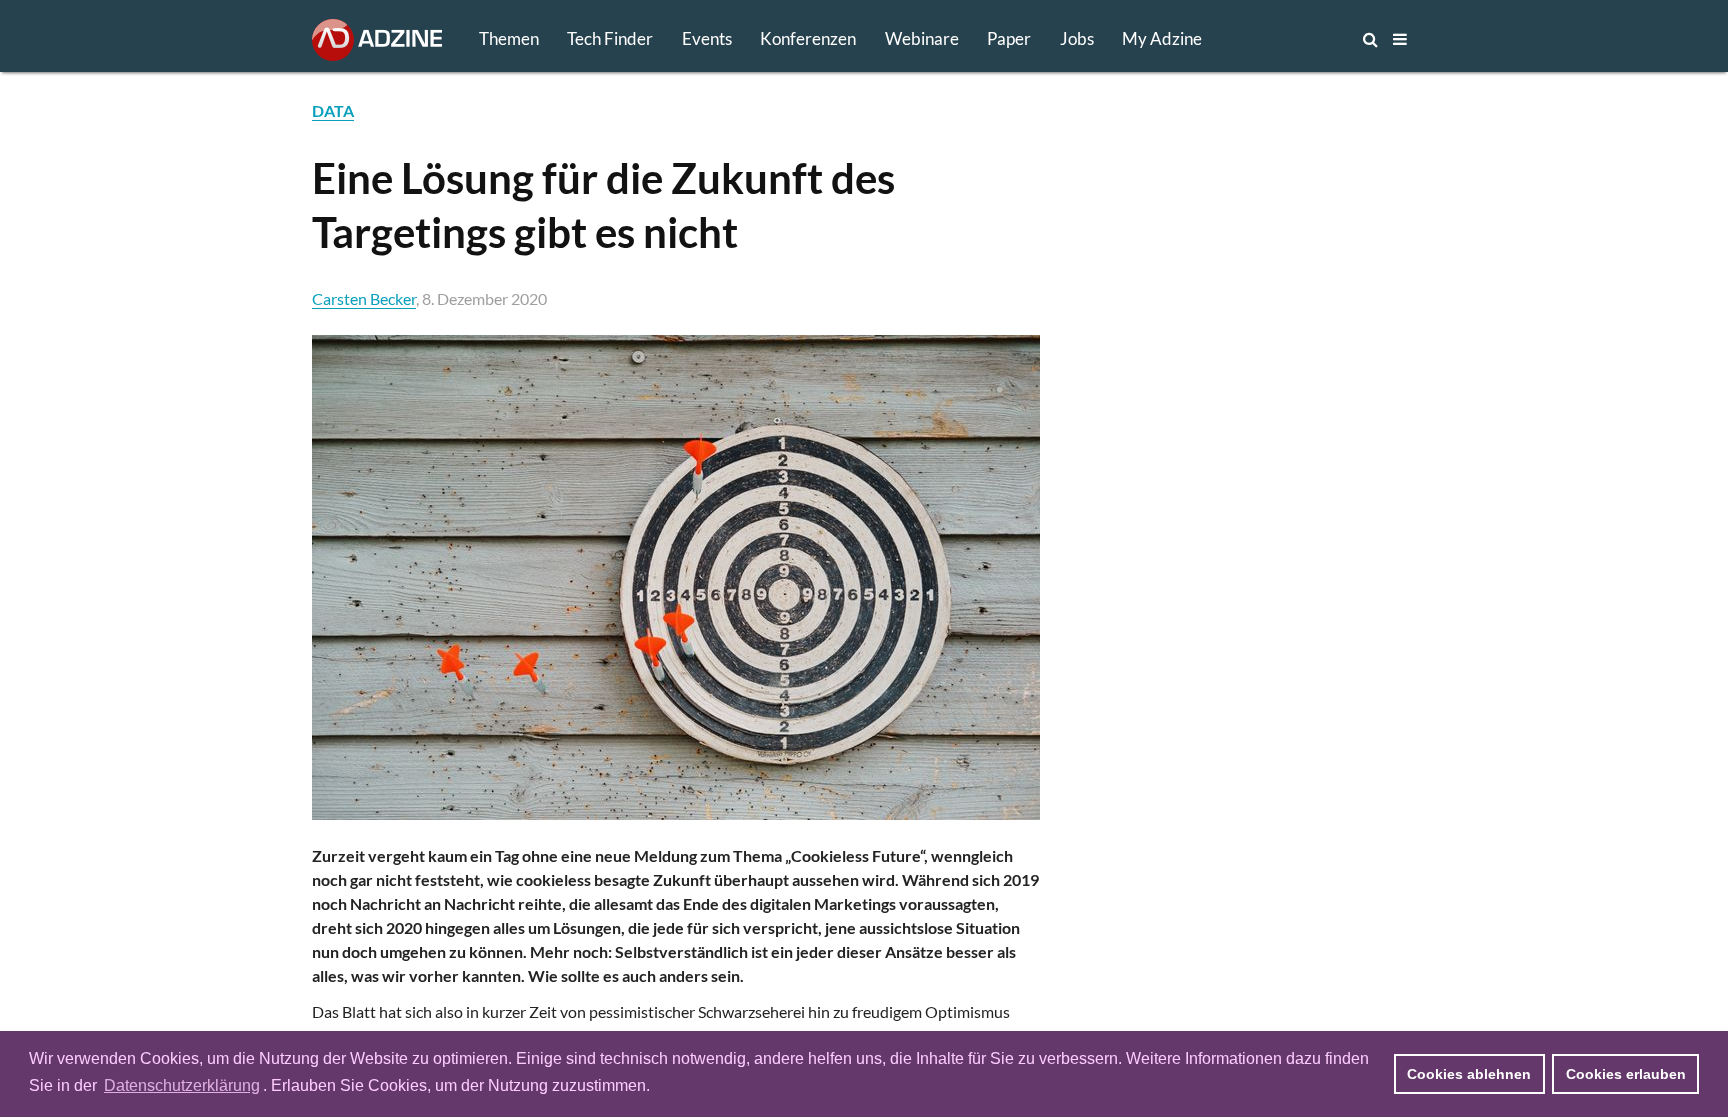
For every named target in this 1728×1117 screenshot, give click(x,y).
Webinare (922, 38)
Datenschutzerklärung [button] (182, 1085)
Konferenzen (808, 38)
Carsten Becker (364, 298)
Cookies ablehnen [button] (1469, 1074)
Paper (1009, 38)
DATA (333, 110)
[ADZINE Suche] (1304, 39)
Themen (509, 38)
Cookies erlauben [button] (1626, 1074)
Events (707, 38)
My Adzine (1162, 38)
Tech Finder (610, 38)
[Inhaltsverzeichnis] (1400, 39)
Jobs (1077, 38)
